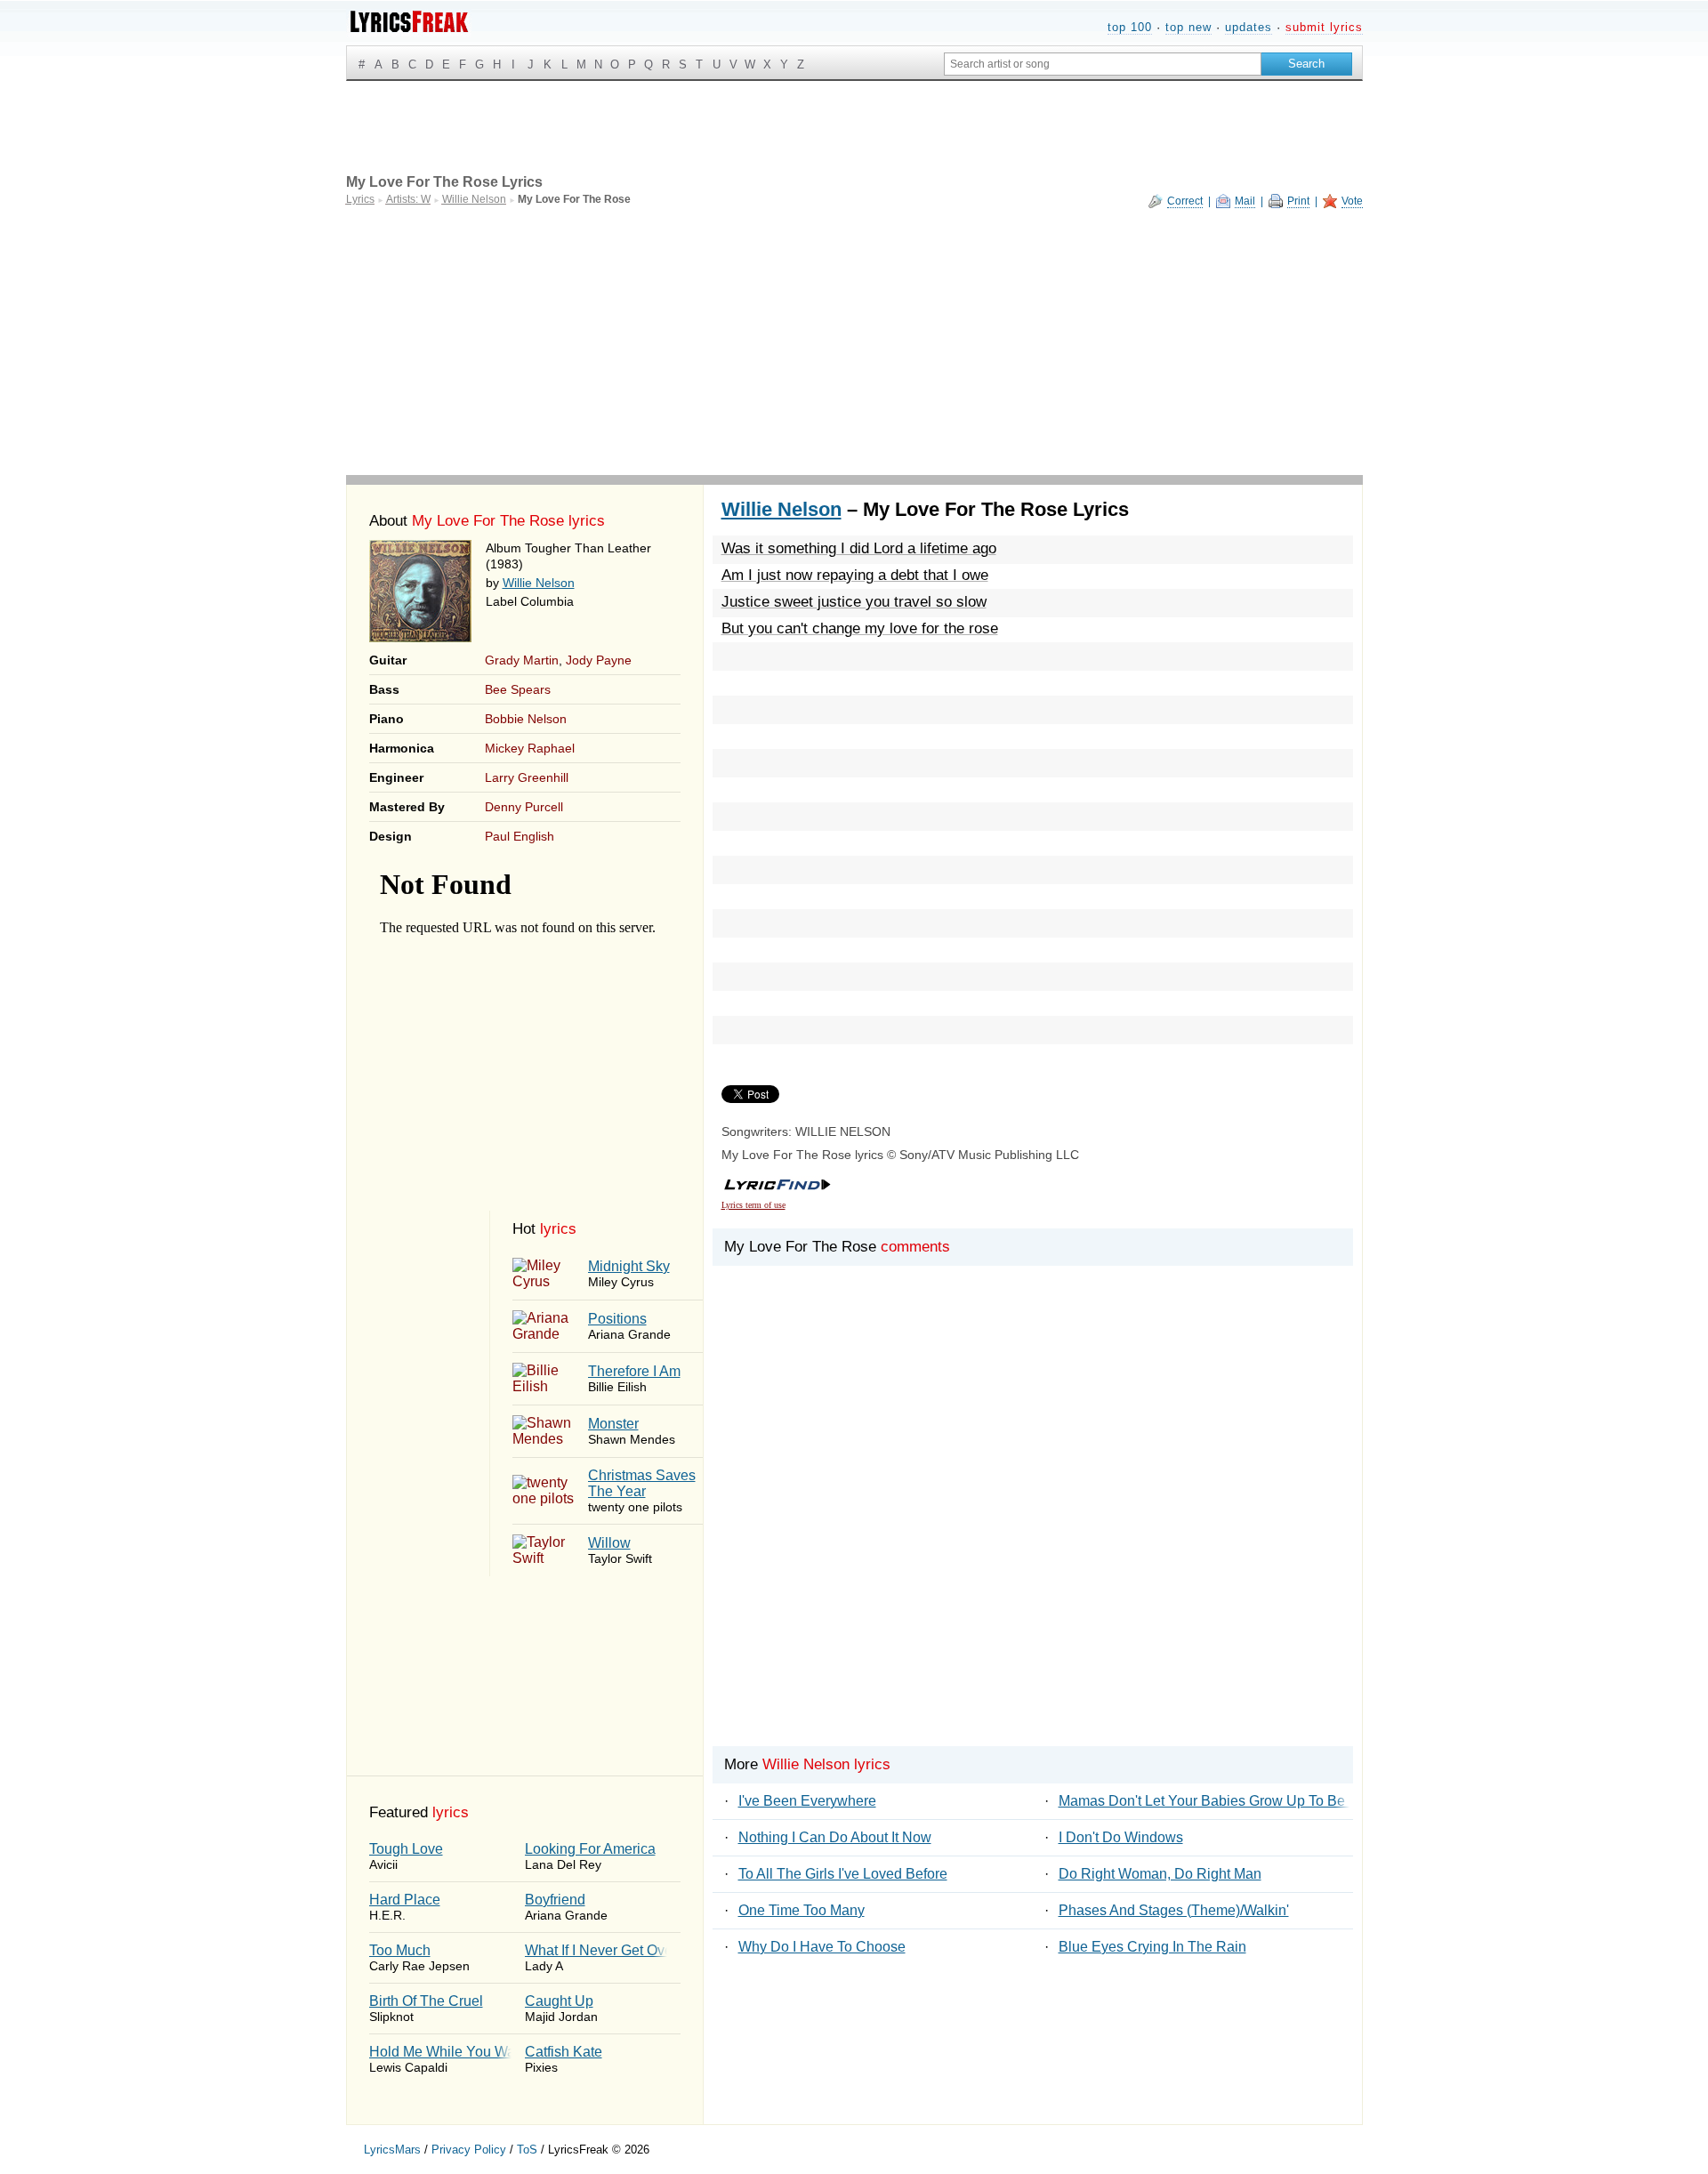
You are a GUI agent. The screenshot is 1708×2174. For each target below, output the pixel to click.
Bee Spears (518, 689)
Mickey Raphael (530, 748)
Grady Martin (522, 660)
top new (1188, 27)
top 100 (1130, 27)
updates (1249, 27)
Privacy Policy (469, 2150)
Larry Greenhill (527, 777)
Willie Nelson (539, 583)
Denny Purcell (524, 807)
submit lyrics (1324, 27)
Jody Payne (599, 660)
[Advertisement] (854, 342)
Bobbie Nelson (526, 719)
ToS (527, 2150)
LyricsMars (392, 2150)
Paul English (520, 836)
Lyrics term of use (753, 1205)
